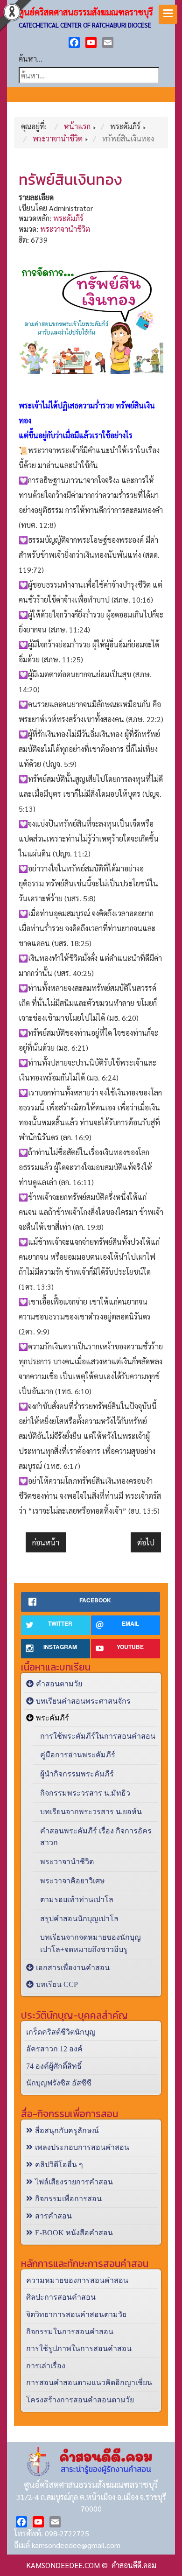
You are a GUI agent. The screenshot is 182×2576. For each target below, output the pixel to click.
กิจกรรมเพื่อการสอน (68, 2199)
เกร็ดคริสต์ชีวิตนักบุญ (61, 2032)
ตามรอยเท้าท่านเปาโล (77, 1899)
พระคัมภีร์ (68, 218)
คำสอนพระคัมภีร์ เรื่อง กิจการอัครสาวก (96, 1837)
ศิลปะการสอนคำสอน (61, 2297)
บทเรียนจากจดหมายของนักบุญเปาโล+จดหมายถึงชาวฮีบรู (91, 1943)
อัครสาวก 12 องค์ (54, 2049)
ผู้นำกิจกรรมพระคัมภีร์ (77, 1774)
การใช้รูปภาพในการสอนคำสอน (79, 2348)
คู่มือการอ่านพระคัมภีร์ (78, 1755)
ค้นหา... (31, 59)
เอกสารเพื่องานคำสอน (73, 1968)
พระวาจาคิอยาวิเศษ (73, 1881)
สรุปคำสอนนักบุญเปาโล (79, 1919)
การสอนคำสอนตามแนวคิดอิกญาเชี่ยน (89, 2383)
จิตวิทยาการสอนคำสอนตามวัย (76, 2314)
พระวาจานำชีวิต (65, 229)
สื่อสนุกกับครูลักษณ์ (67, 2130)
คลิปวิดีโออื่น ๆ (59, 2165)
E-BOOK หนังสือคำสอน (74, 2233)
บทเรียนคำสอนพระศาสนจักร (83, 1701)
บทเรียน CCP (57, 1984)
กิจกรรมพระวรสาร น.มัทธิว (85, 1793)
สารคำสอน (53, 2216)
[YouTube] (91, 42)
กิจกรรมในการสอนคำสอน (70, 2332)
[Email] (108, 42)
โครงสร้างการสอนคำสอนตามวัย (80, 2400)
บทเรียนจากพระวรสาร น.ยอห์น (91, 1812)
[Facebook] (74, 42)
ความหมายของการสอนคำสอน (77, 2280)
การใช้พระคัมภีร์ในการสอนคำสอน (98, 1736)
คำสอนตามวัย (59, 1684)
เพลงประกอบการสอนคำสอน (82, 2147)
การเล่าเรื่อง (46, 2366)
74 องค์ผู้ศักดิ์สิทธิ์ (54, 2066)
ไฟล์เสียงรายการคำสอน (74, 2182)
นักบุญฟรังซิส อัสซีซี (59, 2083)
